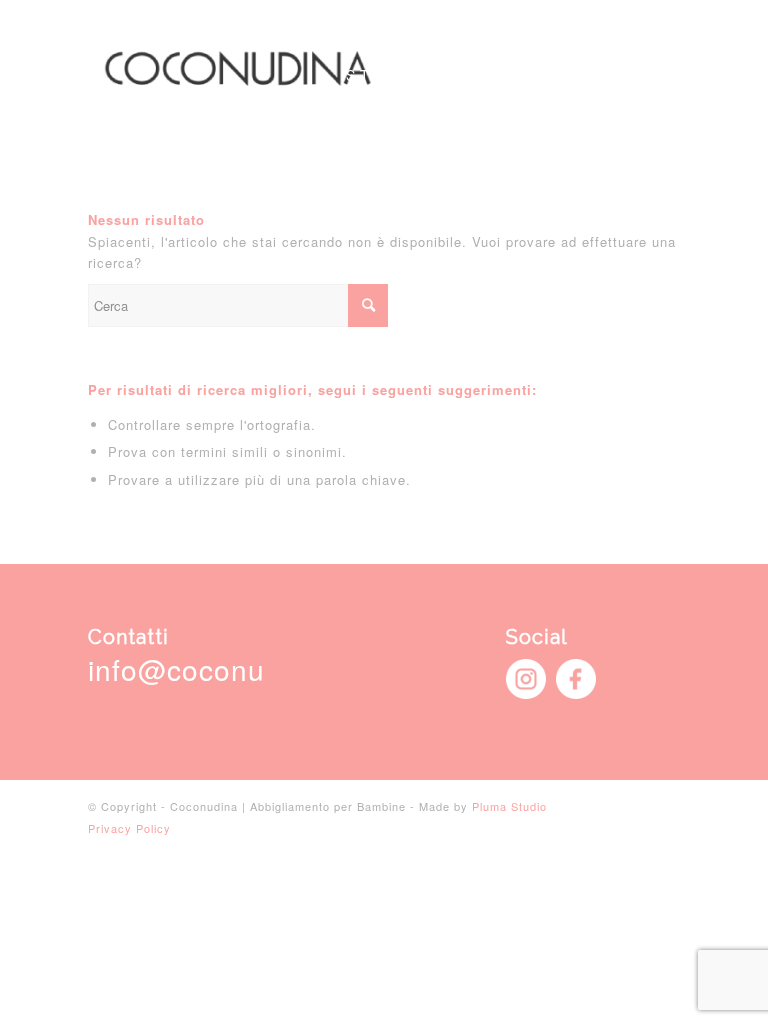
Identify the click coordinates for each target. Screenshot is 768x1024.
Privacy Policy (129, 828)
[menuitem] (386, 75)
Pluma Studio (509, 806)
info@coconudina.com (238, 669)
